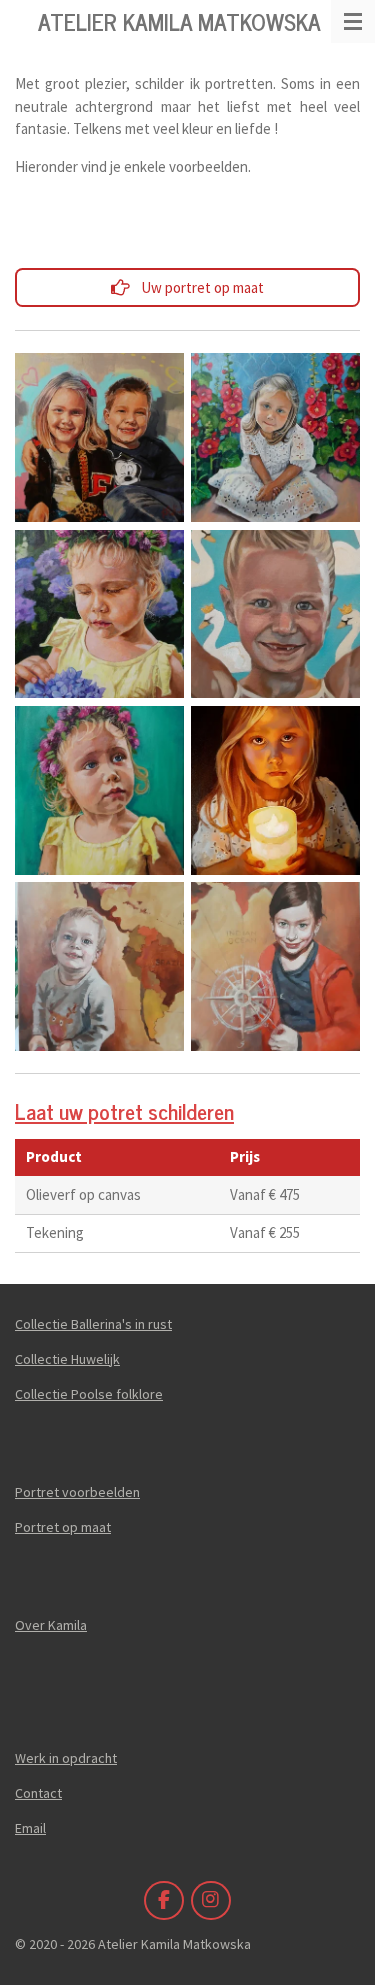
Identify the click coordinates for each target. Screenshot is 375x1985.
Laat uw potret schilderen (124, 1110)
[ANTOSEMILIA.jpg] (99, 438)
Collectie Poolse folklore (89, 1394)
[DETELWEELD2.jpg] (276, 966)
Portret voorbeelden (77, 1492)
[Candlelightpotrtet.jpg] (276, 790)
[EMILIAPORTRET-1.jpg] (99, 790)
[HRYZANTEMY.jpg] (99, 614)
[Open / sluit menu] (353, 21)
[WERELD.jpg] (99, 966)
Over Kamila (51, 1625)
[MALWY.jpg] (276, 438)
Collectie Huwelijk (67, 1359)
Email (30, 1828)
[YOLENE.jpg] (276, 614)
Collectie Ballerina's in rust (93, 1324)
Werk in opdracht (66, 1758)
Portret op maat (63, 1527)
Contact (38, 1793)
